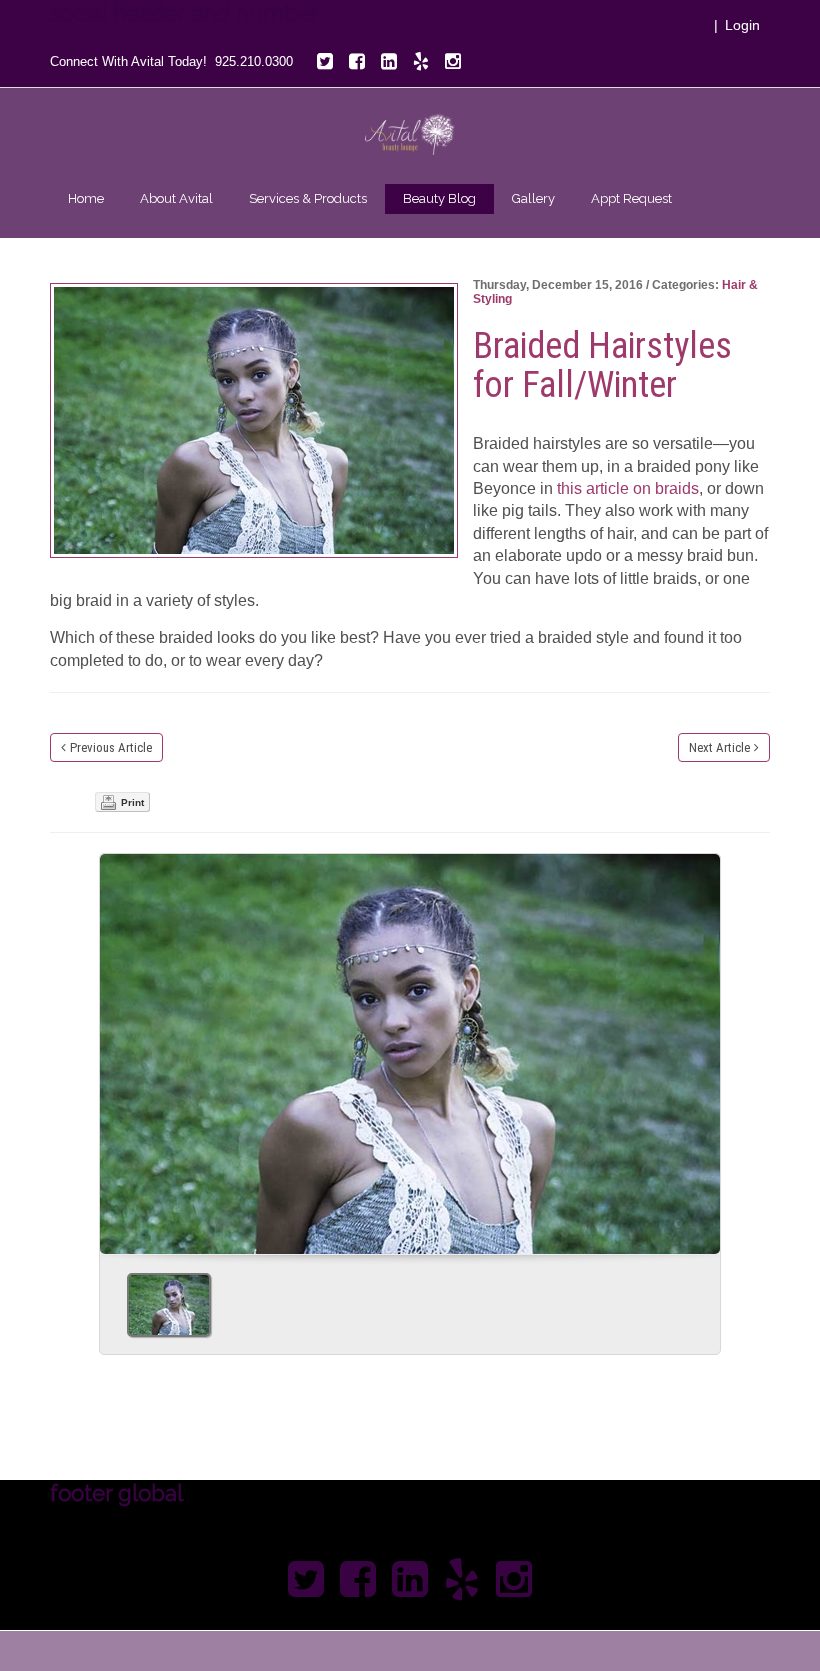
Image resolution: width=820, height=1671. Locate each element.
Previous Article (111, 747)
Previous (123, 1047)
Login (742, 25)
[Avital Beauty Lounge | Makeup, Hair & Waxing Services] (410, 133)
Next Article (719, 747)
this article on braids (628, 488)
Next (697, 1047)
